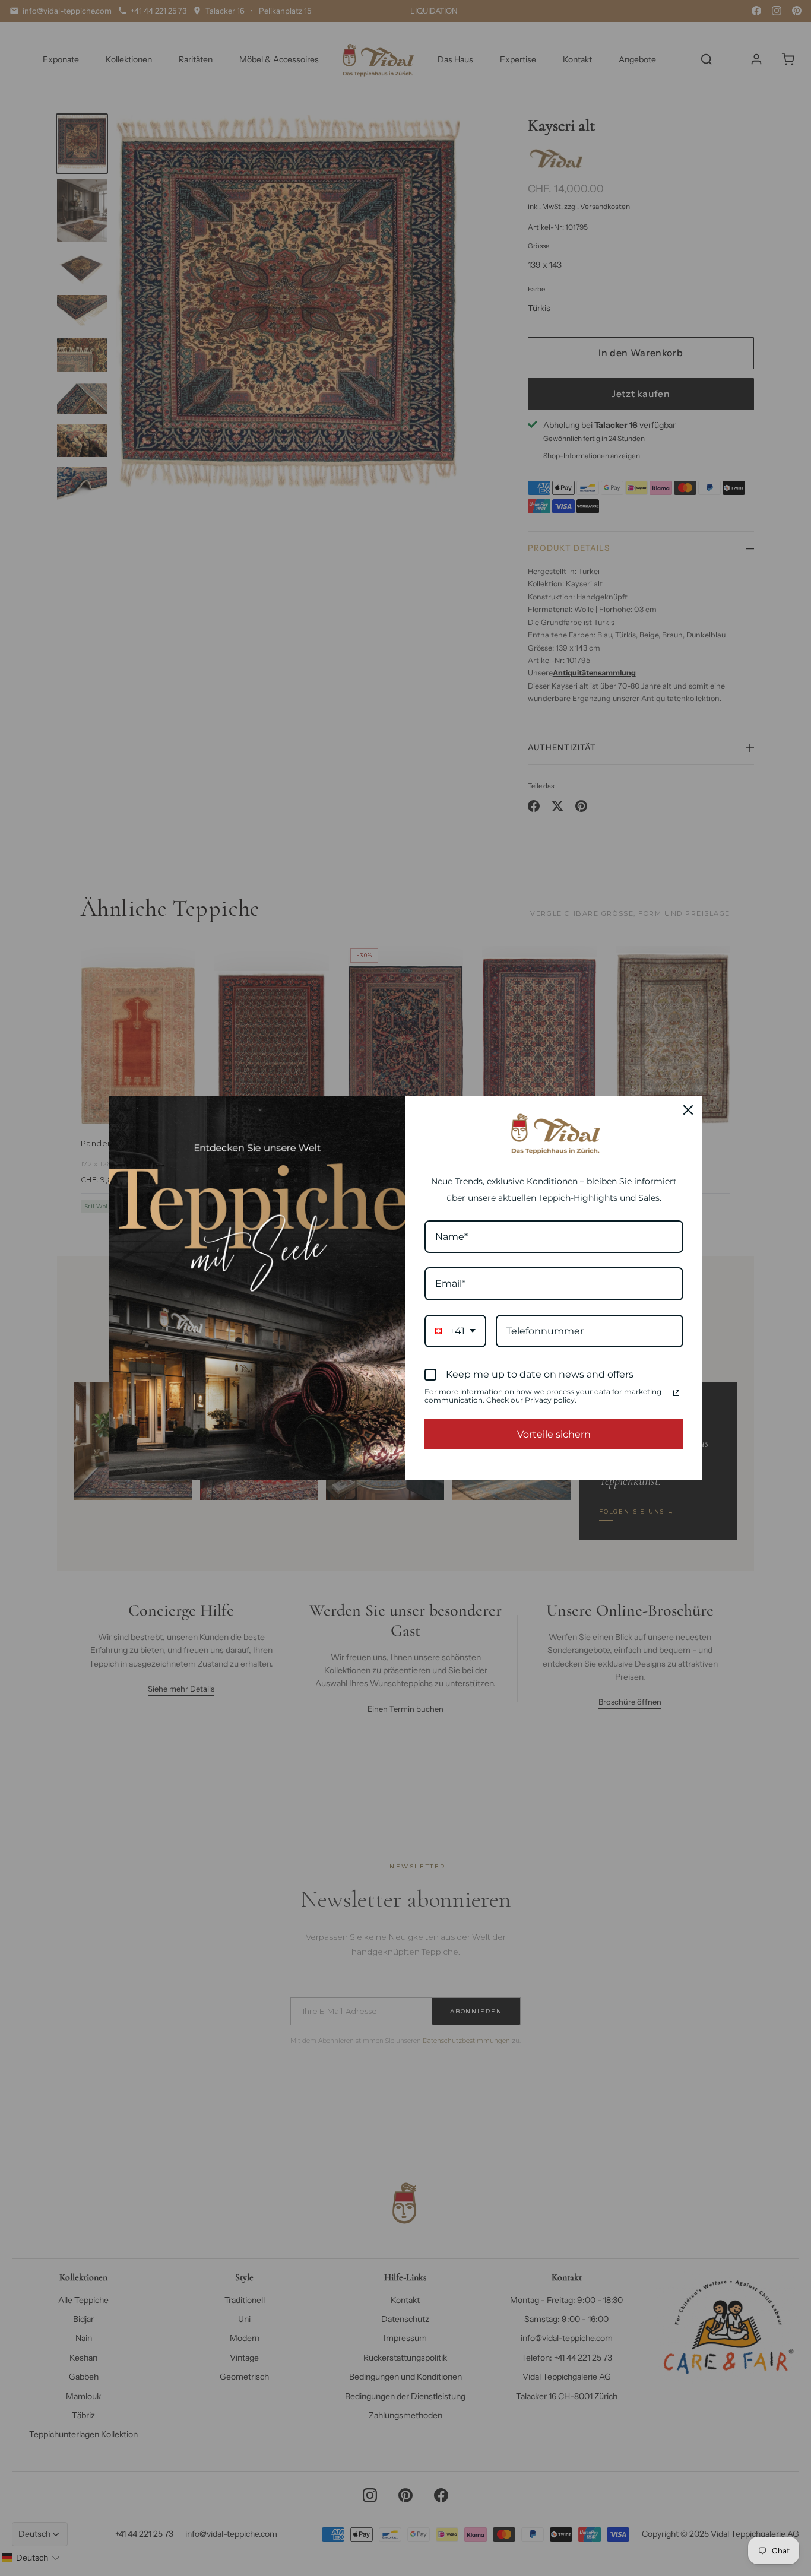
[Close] (688, 1110)
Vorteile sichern (554, 1434)
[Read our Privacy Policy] (676, 1393)
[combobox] (455, 1331)
